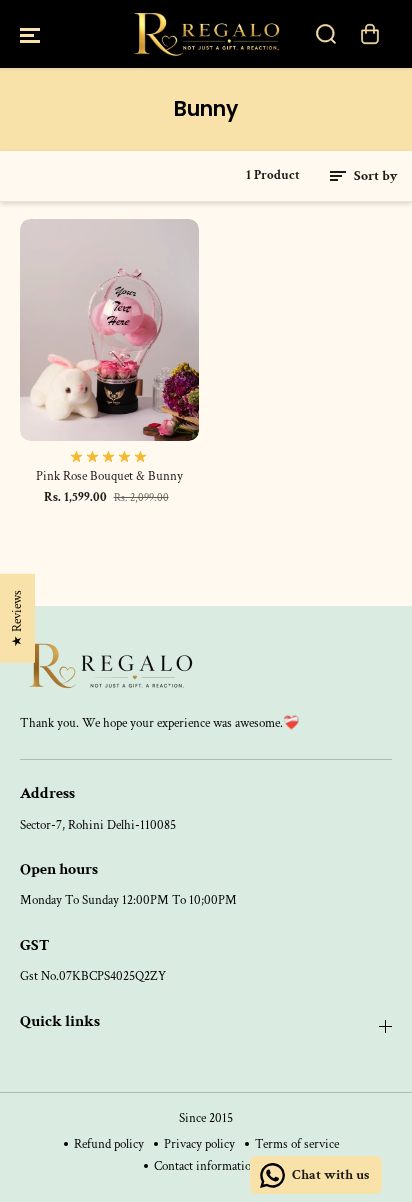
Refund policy (109, 1144)
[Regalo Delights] (206, 34)
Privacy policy (199, 1144)
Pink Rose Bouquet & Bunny (109, 476)
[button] (30, 34)
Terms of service (297, 1144)
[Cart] (370, 34)
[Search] (326, 34)
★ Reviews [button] (17, 618)
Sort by (374, 176)
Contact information (206, 1166)
